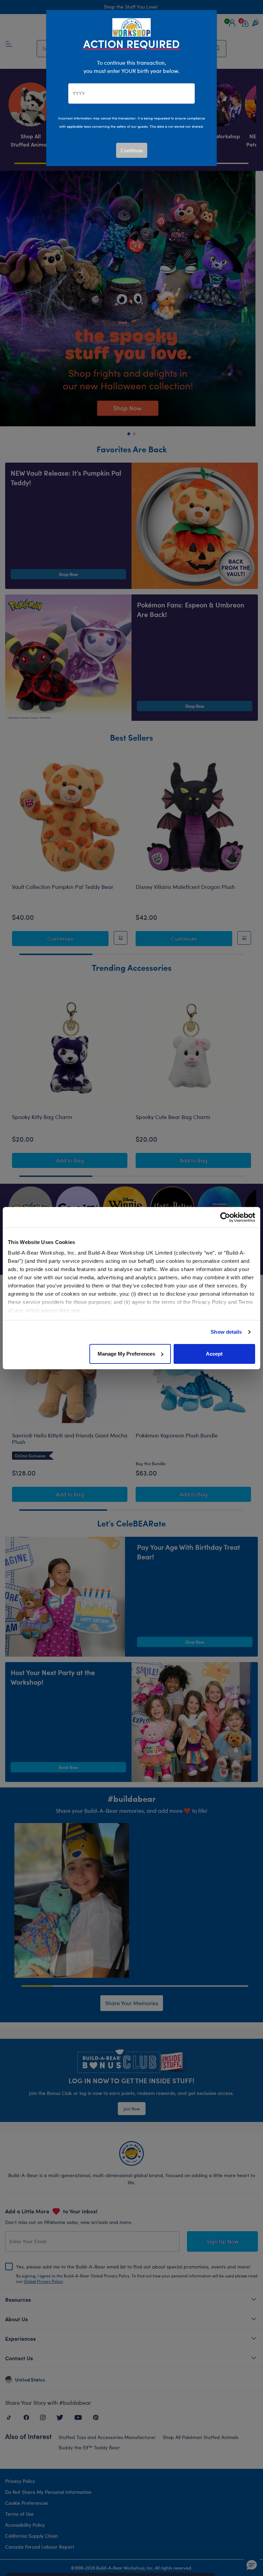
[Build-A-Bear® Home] (131, 27)
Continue (132, 150)
